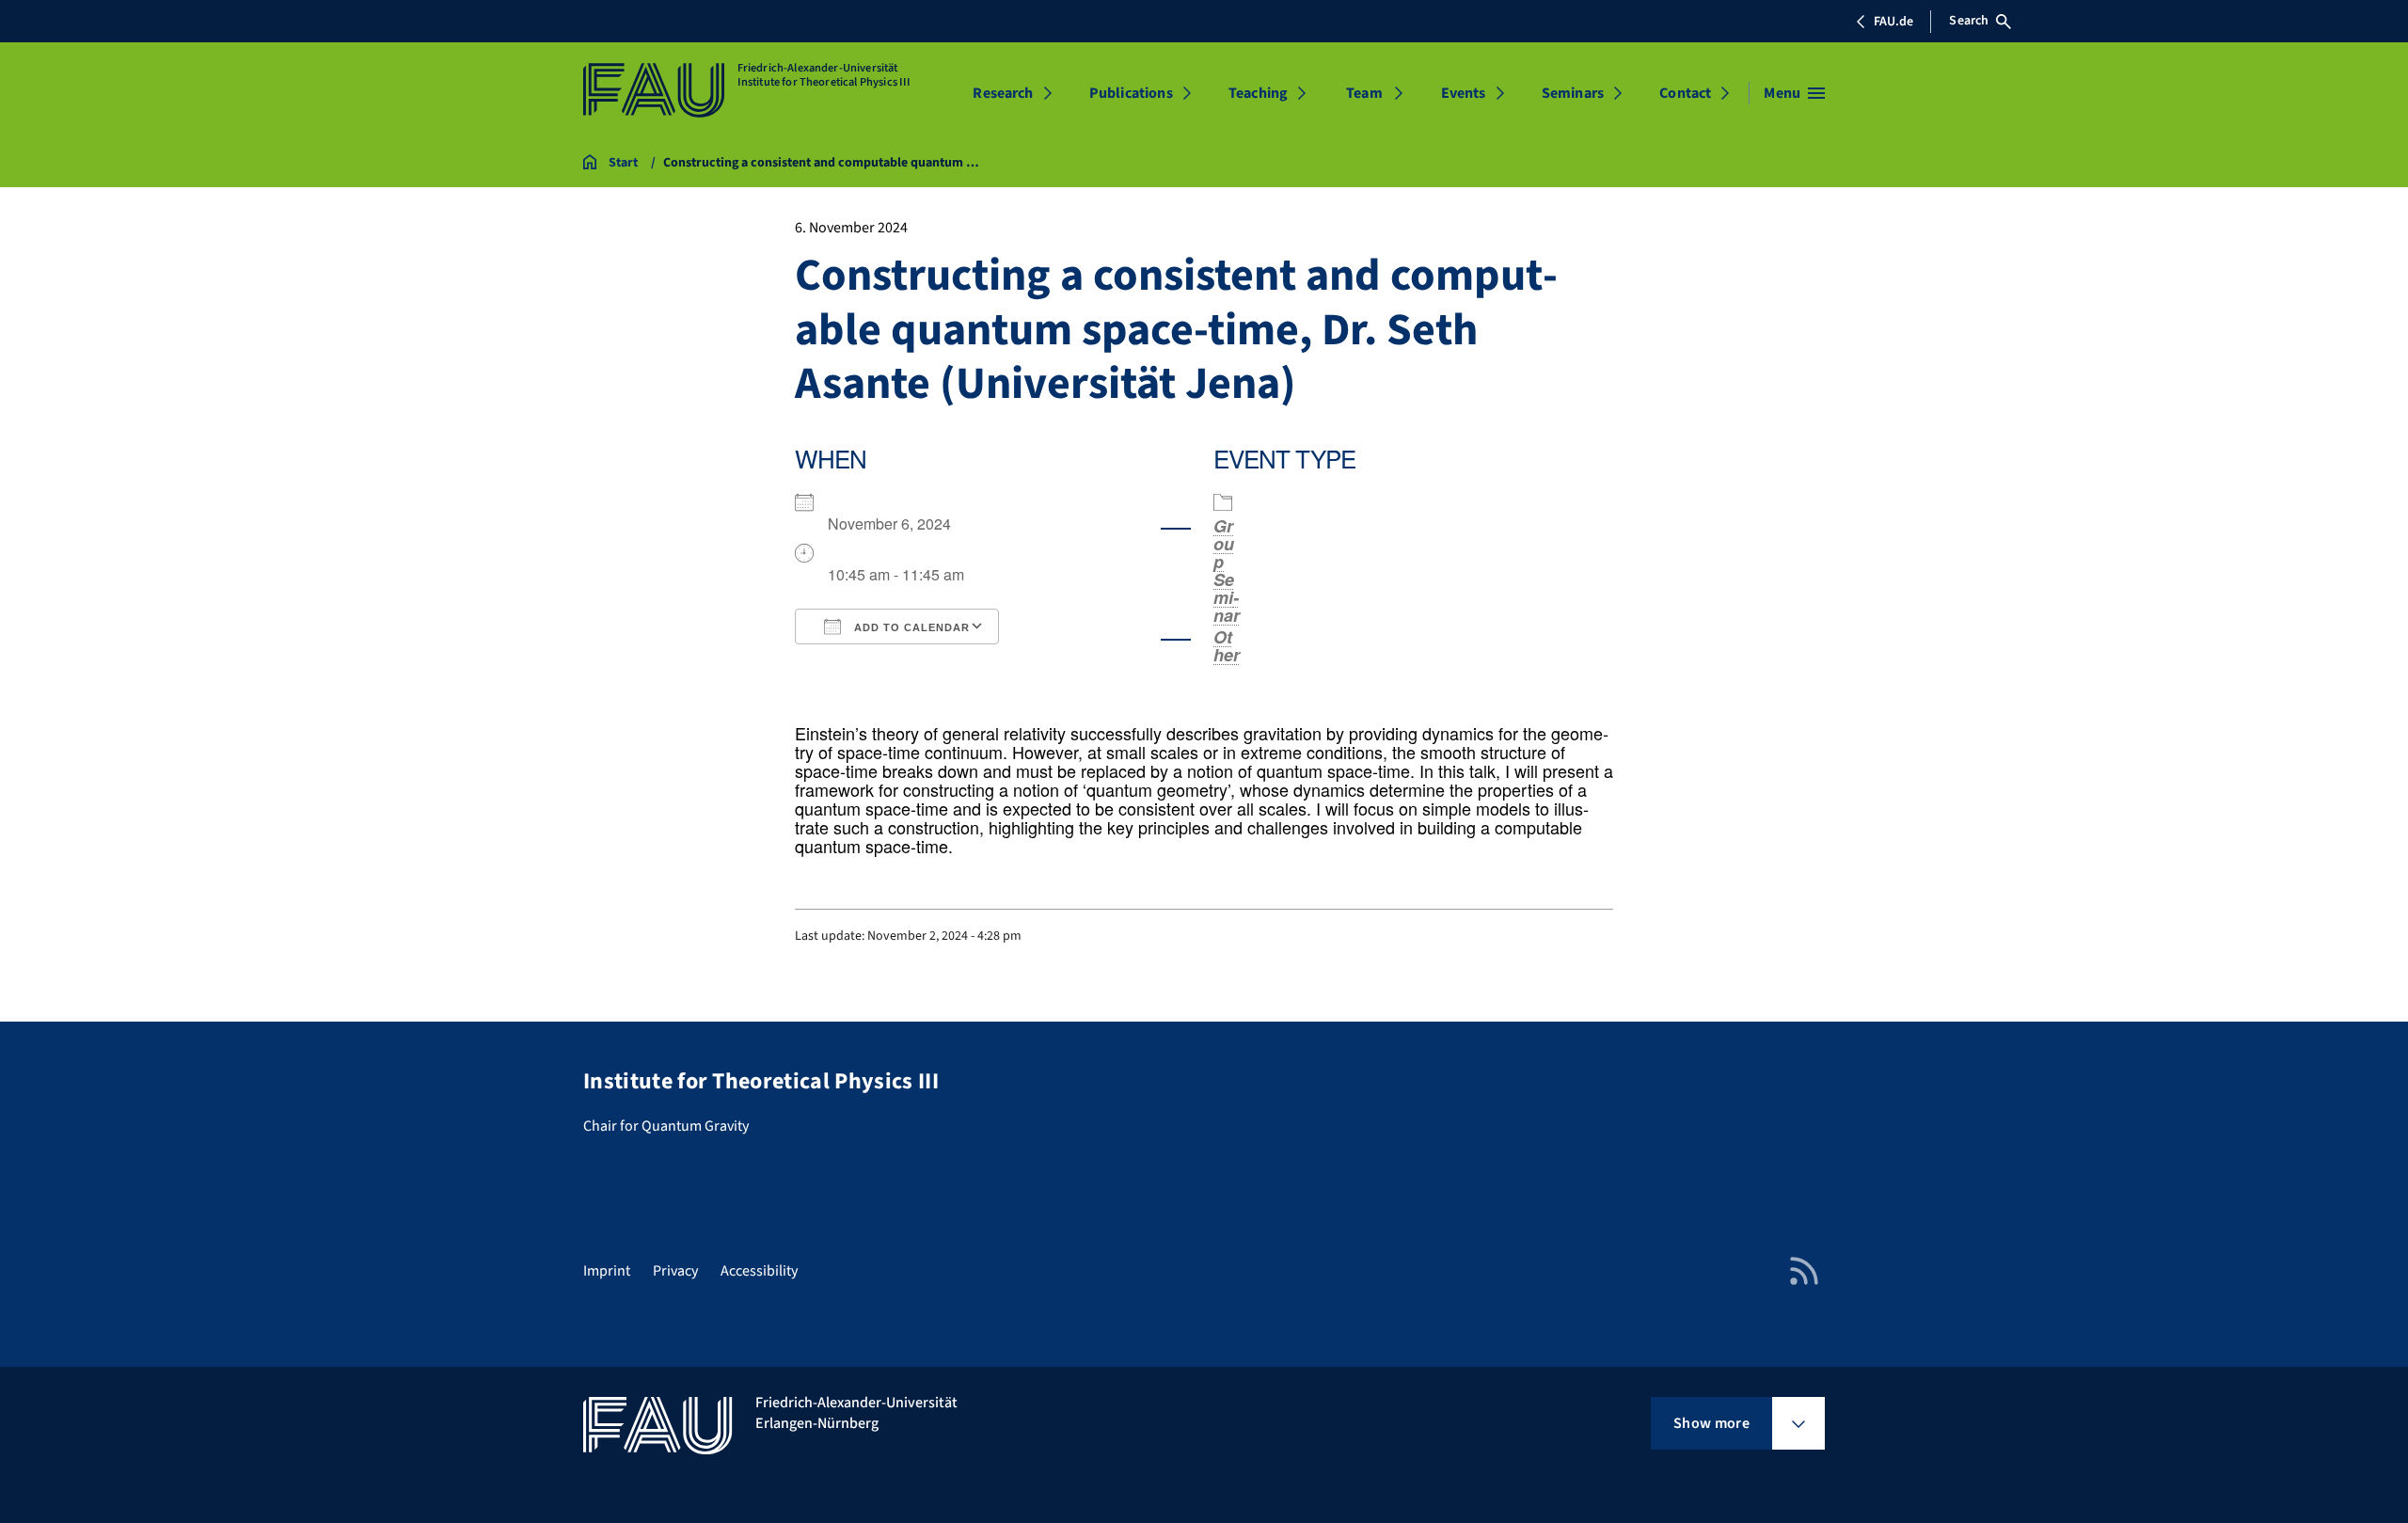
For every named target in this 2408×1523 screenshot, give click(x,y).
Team (1364, 93)
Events (1464, 93)
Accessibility (759, 1271)
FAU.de (1893, 22)
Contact (1685, 93)
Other (1227, 646)
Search (1969, 21)
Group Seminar (1227, 571)
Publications (1131, 93)
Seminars (1573, 93)
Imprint (607, 1271)
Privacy (675, 1271)
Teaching (1258, 93)
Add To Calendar (910, 627)
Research (1003, 93)
